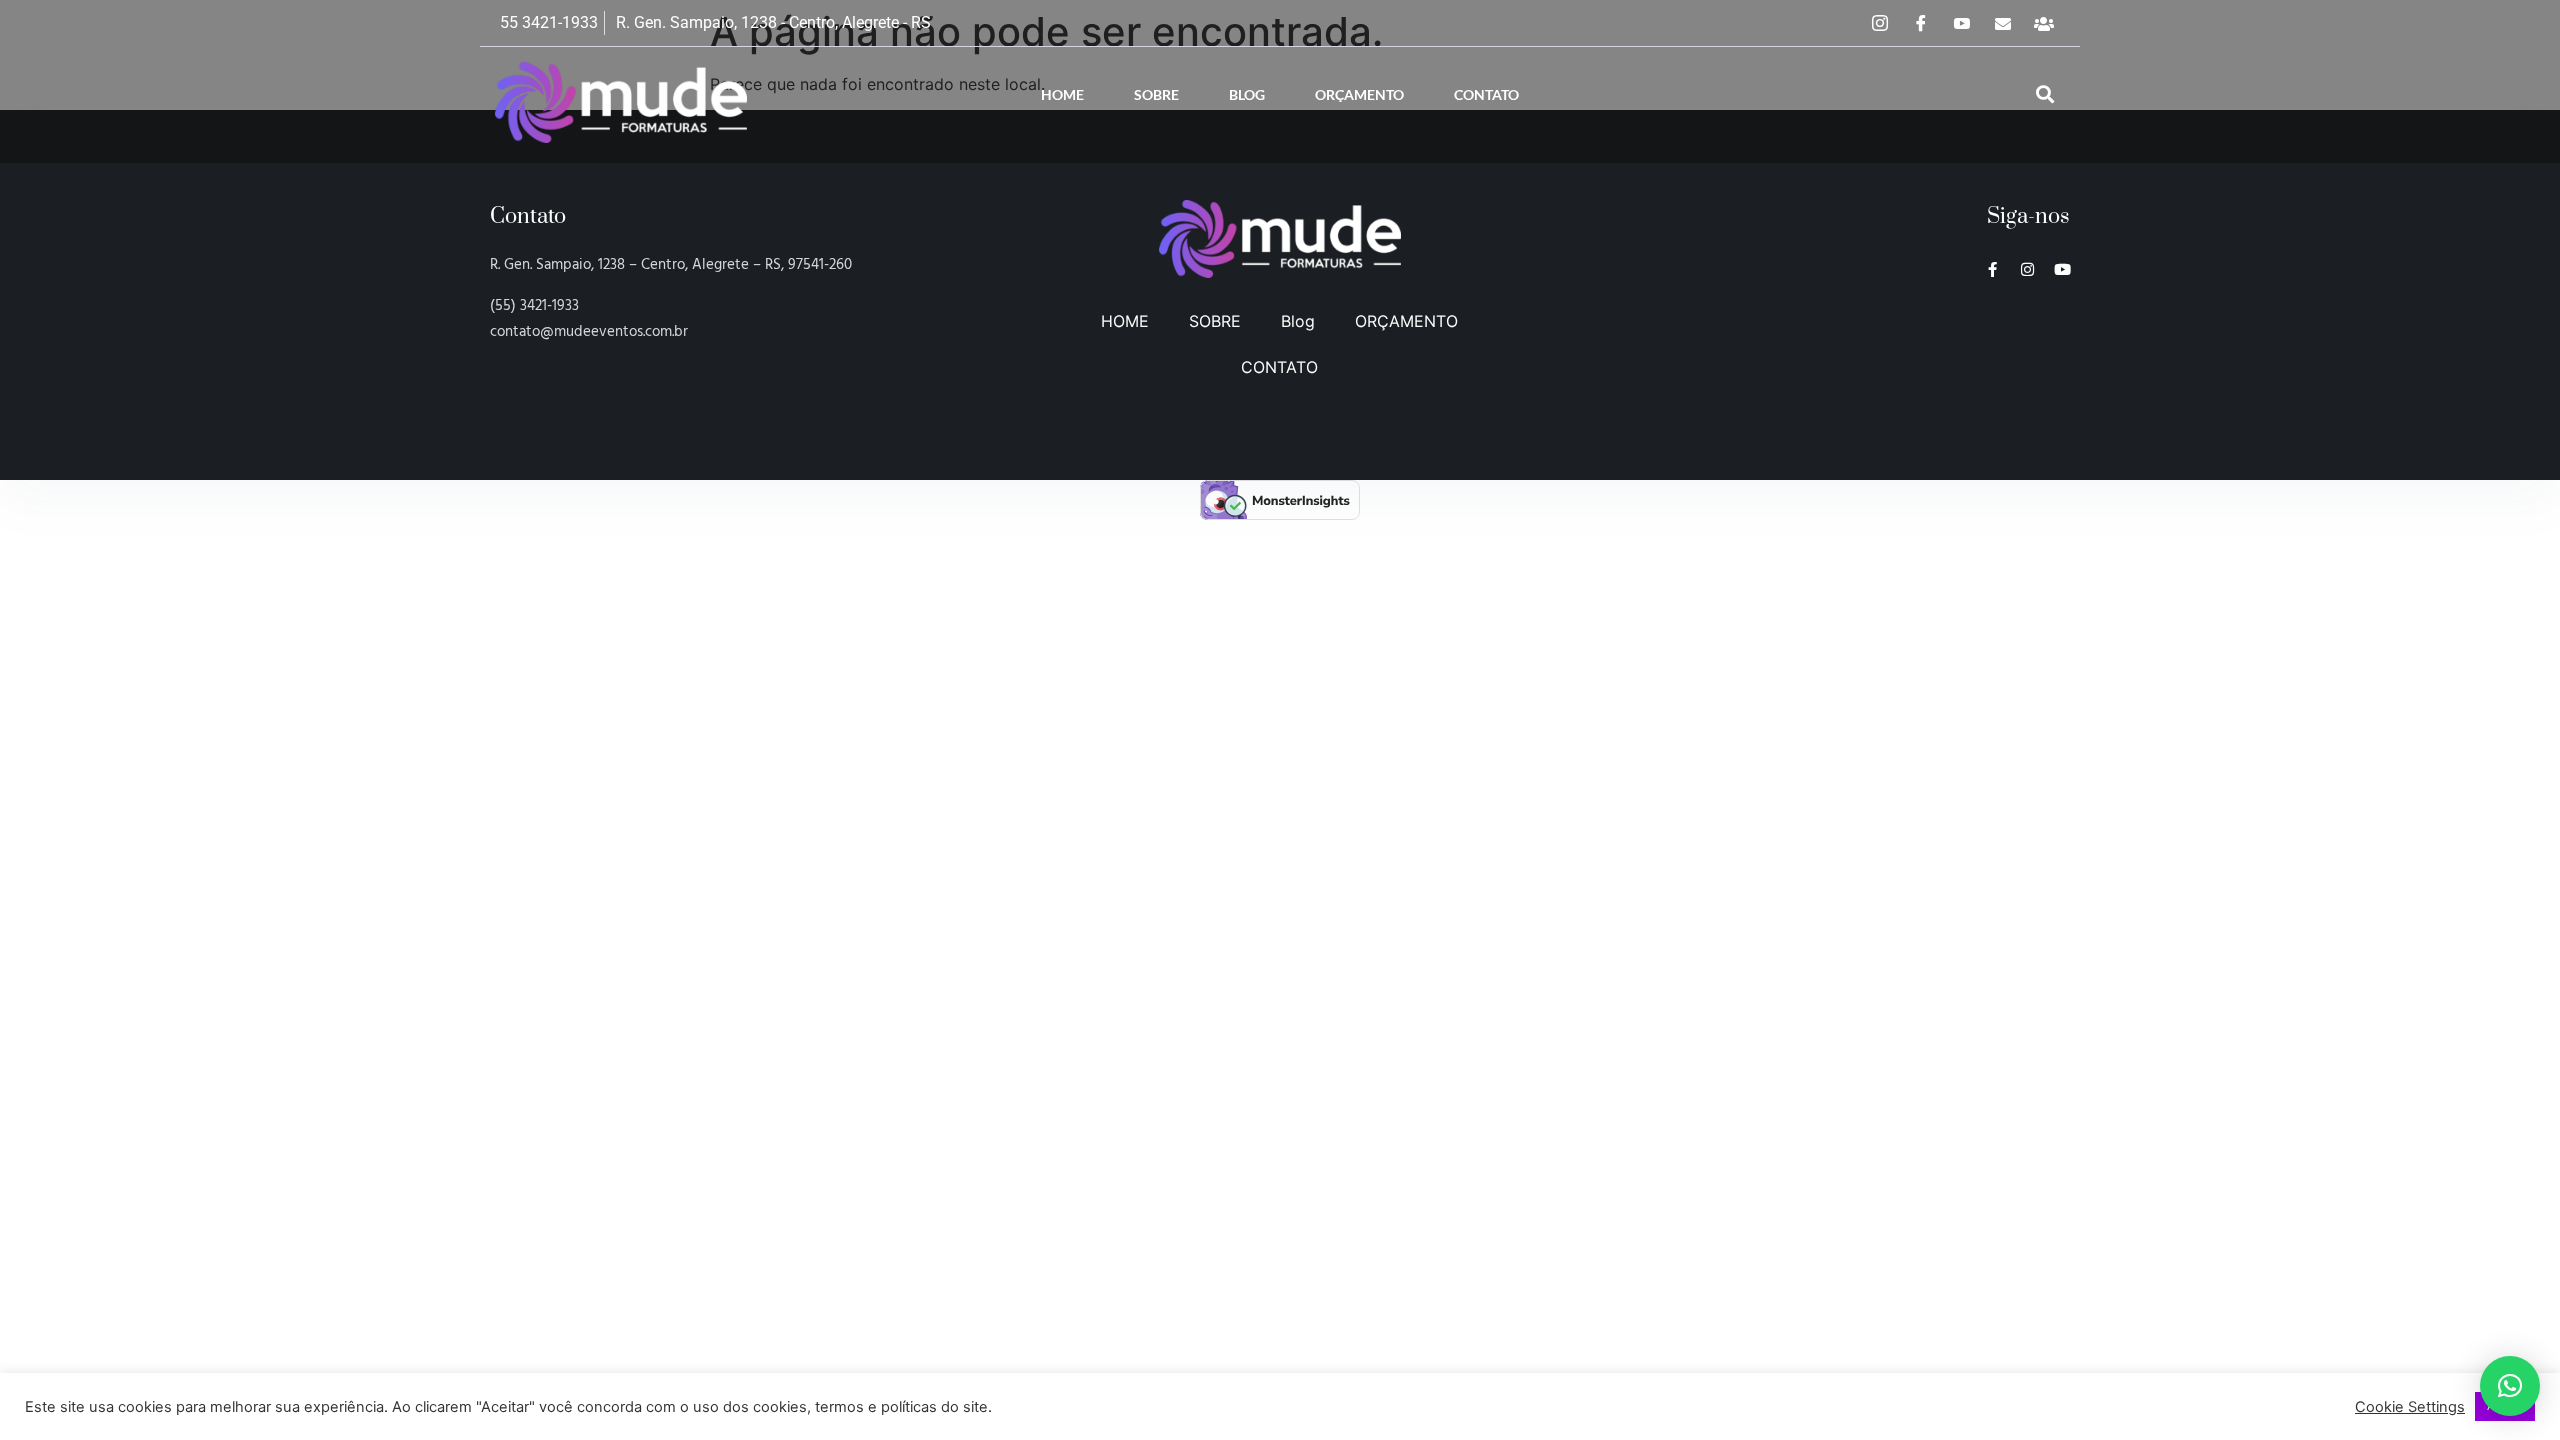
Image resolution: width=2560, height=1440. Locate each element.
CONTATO (1486, 94)
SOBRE (1156, 94)
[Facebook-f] (1992, 269)
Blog (1247, 94)
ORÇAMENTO (1359, 94)
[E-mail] (2003, 23)
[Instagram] (1880, 23)
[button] (2045, 95)
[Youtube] (2062, 269)
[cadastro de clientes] (2044, 23)
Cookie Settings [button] (2410, 1407)
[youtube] (1962, 23)
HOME (1062, 94)
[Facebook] (1921, 23)
